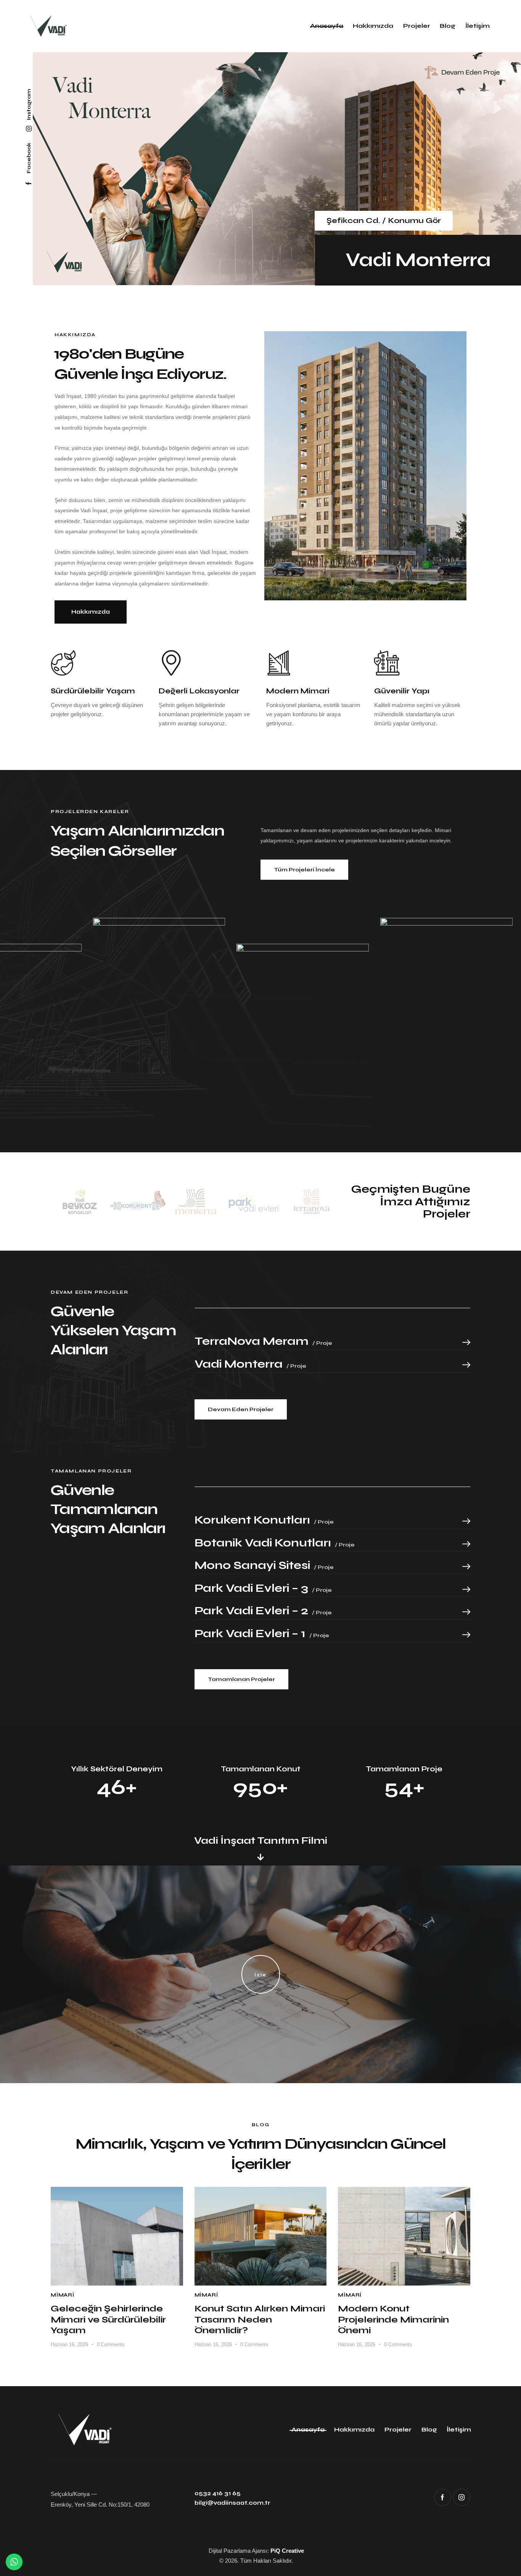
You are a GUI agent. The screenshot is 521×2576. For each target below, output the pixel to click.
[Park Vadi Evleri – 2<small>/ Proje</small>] (466, 1612)
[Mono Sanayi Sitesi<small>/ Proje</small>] (466, 1566)
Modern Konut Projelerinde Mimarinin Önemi (393, 2320)
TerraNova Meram (263, 1341)
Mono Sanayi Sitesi (264, 1565)
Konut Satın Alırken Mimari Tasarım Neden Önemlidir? (260, 2320)
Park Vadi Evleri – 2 (263, 1611)
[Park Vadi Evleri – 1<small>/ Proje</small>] (466, 1635)
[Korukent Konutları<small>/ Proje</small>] (466, 1521)
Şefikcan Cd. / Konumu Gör (384, 221)
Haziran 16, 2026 (69, 2344)
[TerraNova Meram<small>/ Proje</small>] (466, 1342)
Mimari (63, 2295)
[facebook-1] (443, 2497)
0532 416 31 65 (218, 2493)
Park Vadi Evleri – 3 (263, 1588)
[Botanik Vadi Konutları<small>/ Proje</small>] (466, 1544)
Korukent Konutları (264, 1520)
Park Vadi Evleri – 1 (262, 1634)
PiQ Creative (287, 2551)
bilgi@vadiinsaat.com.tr (232, 2503)
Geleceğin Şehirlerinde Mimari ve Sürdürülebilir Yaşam (108, 2320)
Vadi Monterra (418, 260)
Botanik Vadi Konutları (275, 1543)
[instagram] (462, 2497)
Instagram (29, 104)
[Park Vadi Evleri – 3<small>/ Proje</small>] (466, 1589)
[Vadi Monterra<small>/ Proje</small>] (466, 1365)
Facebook (29, 158)
